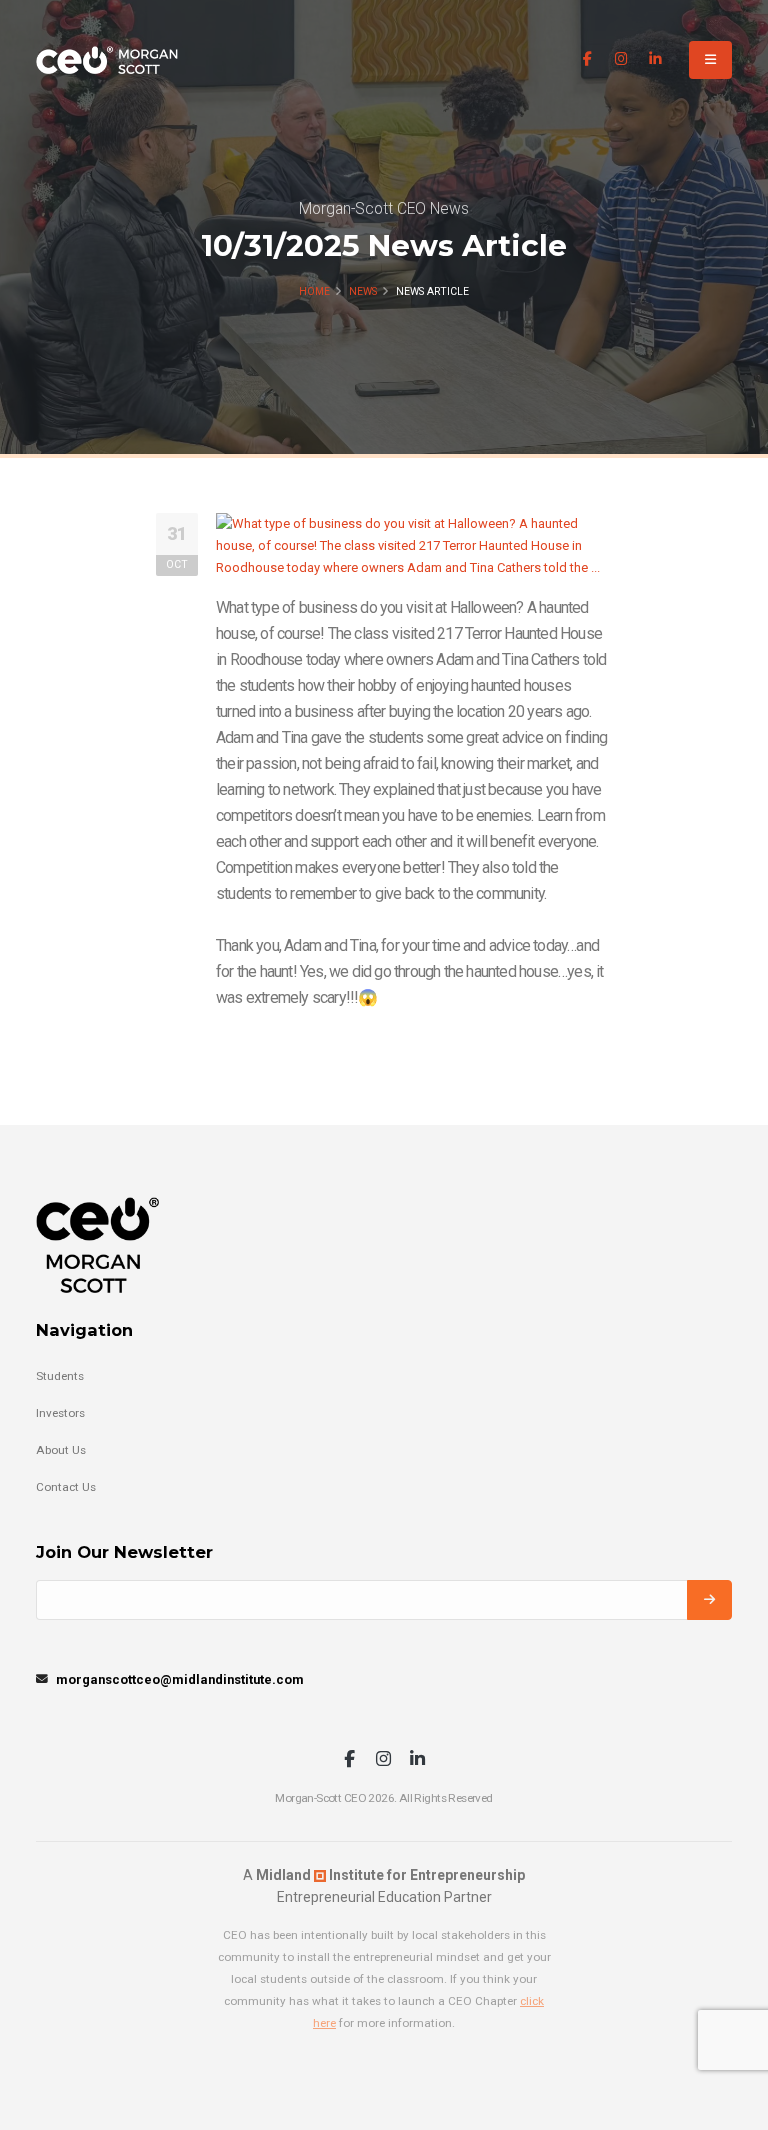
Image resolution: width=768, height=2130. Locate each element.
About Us (61, 1450)
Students (60, 1376)
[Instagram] (621, 59)
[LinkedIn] (655, 59)
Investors (60, 1413)
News (363, 291)
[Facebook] (587, 59)
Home (314, 291)
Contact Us (66, 1487)
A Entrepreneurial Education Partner (384, 1886)
